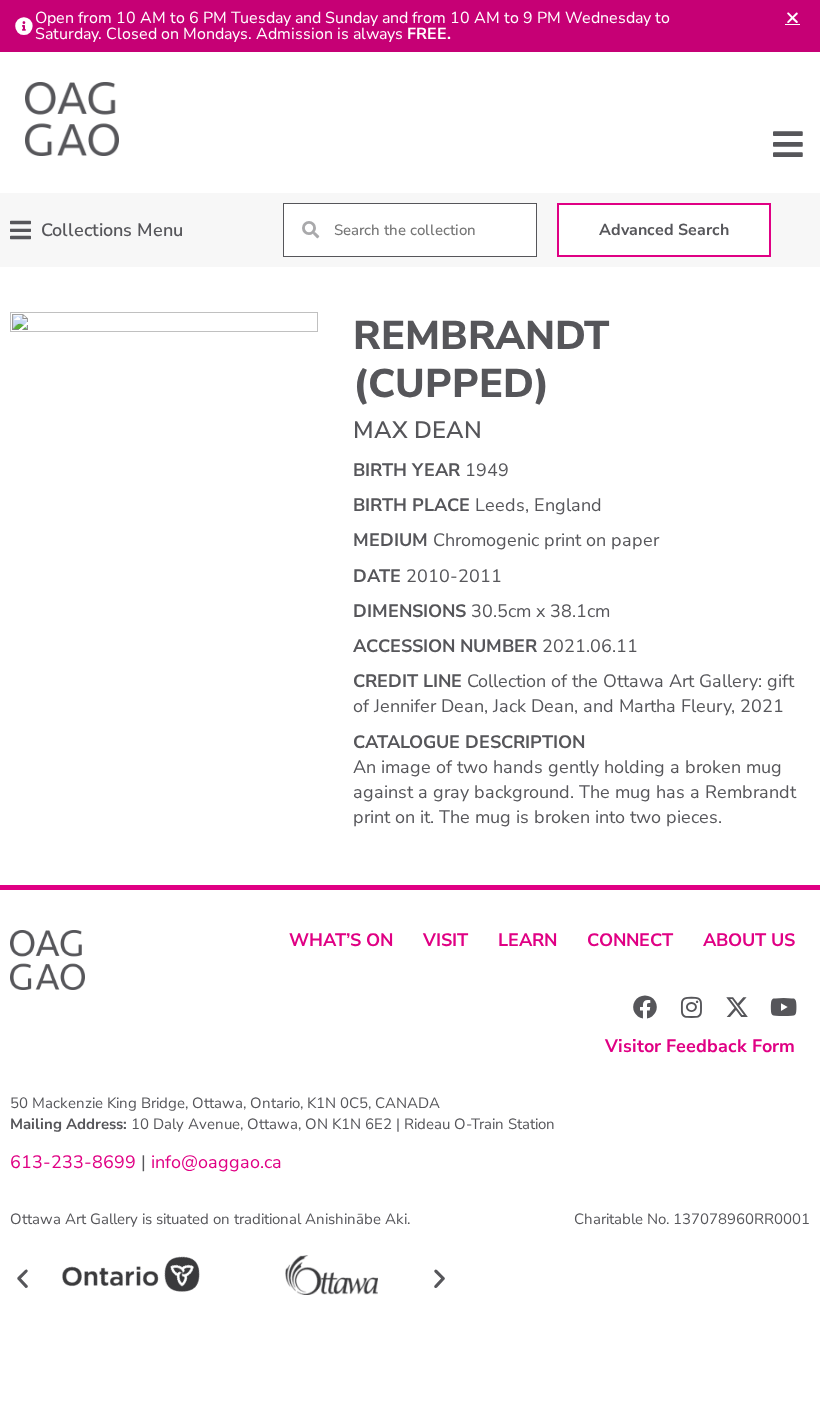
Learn (527, 940)
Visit (445, 940)
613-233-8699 (73, 1162)
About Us (749, 940)
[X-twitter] (737, 1007)
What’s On (341, 940)
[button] (787, 144)
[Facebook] (645, 1007)
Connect (630, 940)
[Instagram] (691, 1007)
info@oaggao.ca (214, 1162)
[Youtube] (783, 1007)
